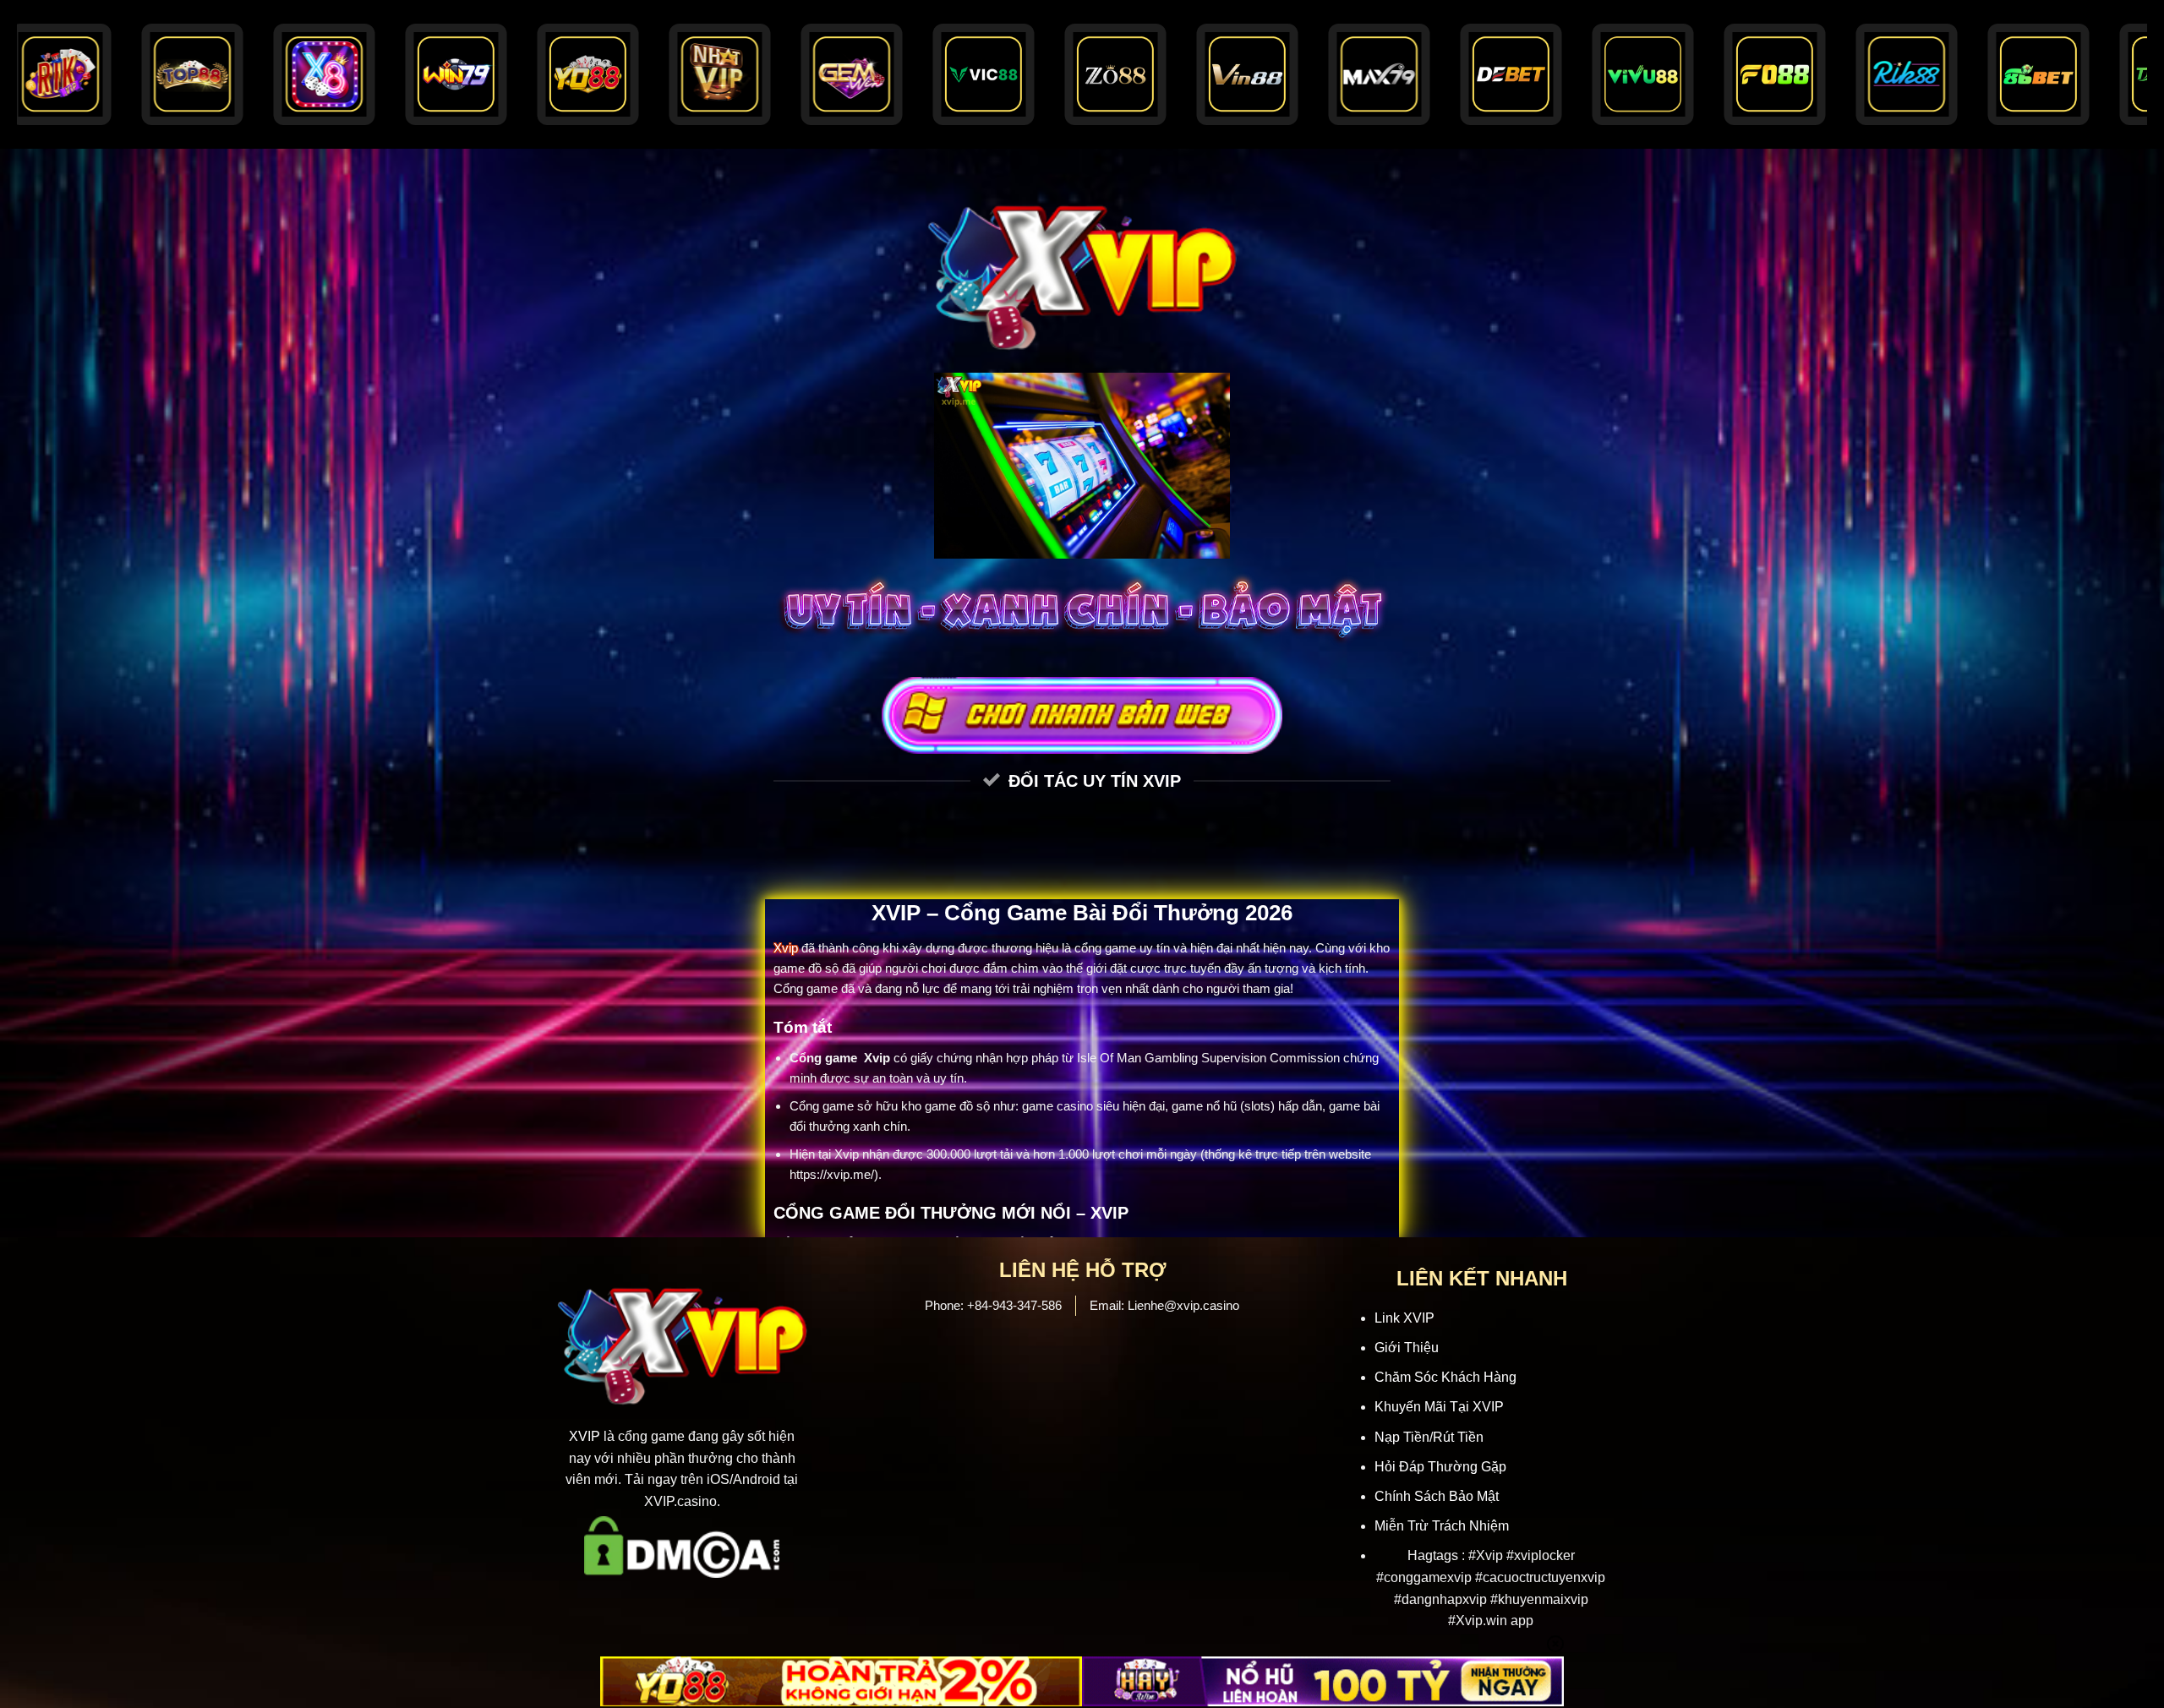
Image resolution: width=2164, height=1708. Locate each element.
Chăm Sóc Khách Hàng (1445, 1377)
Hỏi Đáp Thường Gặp (1440, 1467)
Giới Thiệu (1407, 1348)
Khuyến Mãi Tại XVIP (1439, 1407)
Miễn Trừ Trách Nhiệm (1443, 1526)
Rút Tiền (1458, 1437)
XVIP (585, 1436)
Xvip (786, 948)
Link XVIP (1404, 1318)
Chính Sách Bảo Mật (1437, 1496)
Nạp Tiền (1402, 1437)
